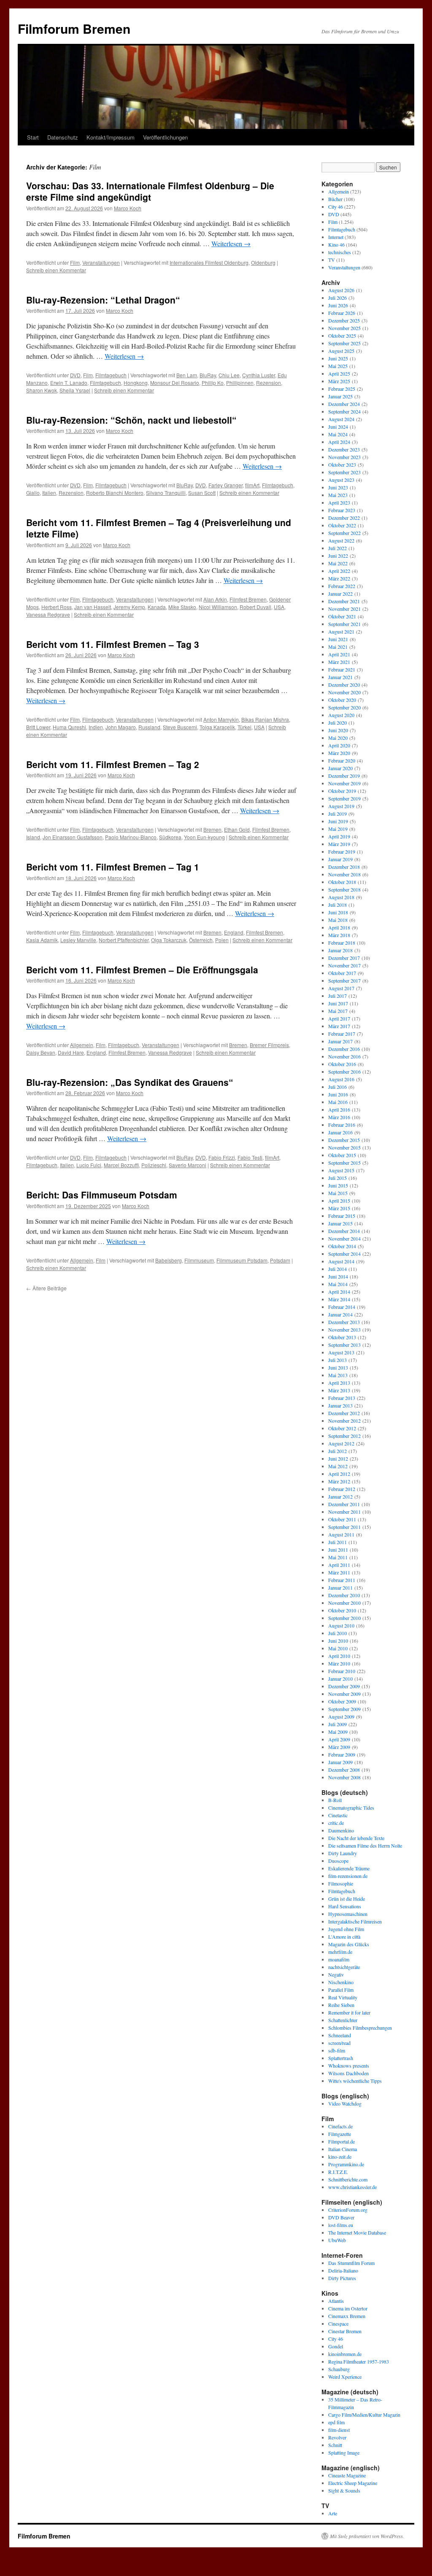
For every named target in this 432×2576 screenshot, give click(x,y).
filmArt (252, 485)
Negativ (336, 1974)
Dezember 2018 (344, 867)
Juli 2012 (337, 1451)
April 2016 (339, 1109)
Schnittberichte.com (348, 2179)
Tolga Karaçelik (217, 727)
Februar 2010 (342, 1671)
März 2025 (339, 381)
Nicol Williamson (218, 607)
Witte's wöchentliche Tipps (355, 2081)
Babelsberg (169, 1260)
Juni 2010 (338, 1641)
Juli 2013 (337, 1360)
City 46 (336, 207)
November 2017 (344, 965)
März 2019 (339, 844)
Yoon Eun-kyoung (204, 837)
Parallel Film (341, 1990)
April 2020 (339, 745)
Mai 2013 (338, 1375)
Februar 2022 (342, 586)
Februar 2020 (342, 760)
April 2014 (339, 1292)
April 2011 (339, 1565)
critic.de (336, 1823)
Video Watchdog (345, 2103)
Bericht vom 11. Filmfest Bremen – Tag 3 (113, 644)
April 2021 (339, 654)
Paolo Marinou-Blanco (131, 837)
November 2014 (344, 1238)
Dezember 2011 (344, 1504)
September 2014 (344, 1254)
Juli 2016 (337, 1087)
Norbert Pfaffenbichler (124, 940)
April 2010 (339, 1656)
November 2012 (344, 1421)
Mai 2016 (338, 1102)
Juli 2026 (337, 298)
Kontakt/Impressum (111, 137)
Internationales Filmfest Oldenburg (209, 262)
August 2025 (341, 351)
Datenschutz (63, 137)
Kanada (157, 607)
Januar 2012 (340, 1496)
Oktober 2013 (342, 1337)
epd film (336, 2422)
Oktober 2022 (342, 525)
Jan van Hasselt (93, 607)
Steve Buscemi (180, 727)
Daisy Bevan (41, 1052)
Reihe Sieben (341, 2005)
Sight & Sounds (344, 2490)
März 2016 (339, 1117)
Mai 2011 (338, 1557)
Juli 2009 (337, 1724)
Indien (96, 727)
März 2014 (339, 1299)
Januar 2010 (340, 1679)
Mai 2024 (338, 434)
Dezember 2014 (344, 1231)
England (234, 932)
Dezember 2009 (344, 1686)
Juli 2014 (337, 1269)
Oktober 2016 (342, 1064)
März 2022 (339, 578)
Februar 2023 (342, 510)
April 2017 (339, 1018)
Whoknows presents (349, 2066)
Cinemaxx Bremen (347, 2316)
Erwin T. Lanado (69, 383)
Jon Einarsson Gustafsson (73, 837)
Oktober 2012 (342, 1428)
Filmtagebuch (111, 375)
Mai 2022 (338, 563)
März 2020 (339, 753)
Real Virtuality (343, 1997)
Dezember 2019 (344, 776)
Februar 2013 (342, 1398)
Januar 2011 (340, 1588)
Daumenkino (341, 1830)
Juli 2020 (337, 723)
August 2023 (341, 480)
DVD (75, 375)
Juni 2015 (338, 1185)
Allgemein (82, 1045)
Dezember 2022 (344, 518)
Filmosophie (341, 1883)
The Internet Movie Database (357, 2232)
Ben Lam (187, 375)
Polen (222, 940)
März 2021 (339, 662)
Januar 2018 (340, 950)
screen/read (339, 2043)
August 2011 (341, 1534)
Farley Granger (225, 485)
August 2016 (341, 1079)
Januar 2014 (340, 1314)
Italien (49, 493)
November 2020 (344, 692)
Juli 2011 (337, 1542)
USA (279, 607)
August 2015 (341, 1170)
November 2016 (344, 1056)
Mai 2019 (338, 829)
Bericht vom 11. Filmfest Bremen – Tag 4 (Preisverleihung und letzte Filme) (159, 528)
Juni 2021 (338, 639)
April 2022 (339, 571)
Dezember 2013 (344, 1322)
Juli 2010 (337, 1633)
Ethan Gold (237, 829)
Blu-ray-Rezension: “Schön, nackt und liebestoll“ (131, 420)
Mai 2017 (338, 1011)
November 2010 (344, 1603)
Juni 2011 (338, 1550)
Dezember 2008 (344, 1770)
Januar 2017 (340, 1041)
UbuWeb (337, 2240)
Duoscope (338, 1861)
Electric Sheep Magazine (353, 2483)
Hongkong (136, 383)
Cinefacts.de (340, 2126)
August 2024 (341, 419)
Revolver (337, 2437)
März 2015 (339, 1208)
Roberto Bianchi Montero (115, 493)
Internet (336, 237)
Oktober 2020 (342, 700)
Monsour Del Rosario (175, 383)
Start (33, 137)
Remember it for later (349, 2012)
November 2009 (344, 1694)
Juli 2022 (337, 548)
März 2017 (339, 1026)
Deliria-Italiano (343, 2270)
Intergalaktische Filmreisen (355, 1921)
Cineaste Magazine (347, 2475)
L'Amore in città (344, 1937)
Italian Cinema (343, 2149)
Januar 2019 (340, 859)
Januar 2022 (340, 594)
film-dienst (339, 2430)
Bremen (212, 829)
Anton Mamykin (221, 719)
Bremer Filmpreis (269, 1045)
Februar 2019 (342, 852)
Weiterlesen (231, 243)
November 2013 (344, 1330)
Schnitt (335, 2445)
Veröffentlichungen (165, 137)
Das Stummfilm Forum (351, 2263)
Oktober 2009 (342, 1701)
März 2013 (339, 1390)
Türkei (244, 727)
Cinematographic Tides (351, 1808)
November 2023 (344, 457)
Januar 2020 (340, 768)
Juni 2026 (338, 305)
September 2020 (344, 707)
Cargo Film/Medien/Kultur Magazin (364, 2415)
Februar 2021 (342, 669)
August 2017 (341, 988)
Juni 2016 (338, 1094)
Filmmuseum (199, 1260)
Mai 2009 (338, 1732)
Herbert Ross (57, 607)
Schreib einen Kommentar (56, 270)
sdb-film (337, 2050)
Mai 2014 (338, 1284)
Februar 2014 (342, 1307)
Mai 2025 (338, 366)
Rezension (269, 383)
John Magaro (121, 727)
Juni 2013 (338, 1367)
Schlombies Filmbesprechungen (360, 2028)
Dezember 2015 (344, 1140)
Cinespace (338, 2324)
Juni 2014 (338, 1276)
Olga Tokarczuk (169, 940)
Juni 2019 (338, 821)
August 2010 (341, 1625)
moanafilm (339, 1959)
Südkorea (170, 837)
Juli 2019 (337, 814)
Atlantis (336, 2301)
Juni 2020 (338, 730)
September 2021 (344, 624)
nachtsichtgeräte (344, 1967)
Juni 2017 (338, 1003)
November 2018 (344, 874)
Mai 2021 (338, 647)
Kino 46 (336, 244)
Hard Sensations (345, 1906)
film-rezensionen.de (348, 1876)
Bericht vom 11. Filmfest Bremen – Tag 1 (113, 867)
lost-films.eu (341, 2225)
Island (33, 837)
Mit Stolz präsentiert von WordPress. (367, 2536)
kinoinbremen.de (345, 2354)
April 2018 (339, 927)
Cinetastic (338, 1815)
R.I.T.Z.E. (338, 2172)
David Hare (71, 1052)
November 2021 (344, 609)
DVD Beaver (341, 2217)
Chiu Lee (229, 375)
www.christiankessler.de (352, 2187)
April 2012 (339, 1474)
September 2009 (344, 1709)
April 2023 (339, 502)
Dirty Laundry (343, 1853)
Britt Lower (38, 727)
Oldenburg (263, 262)
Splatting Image (344, 2452)
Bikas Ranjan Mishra (265, 719)
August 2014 (341, 1261)
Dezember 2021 (344, 601)
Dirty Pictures (342, 2278)
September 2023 (344, 472)
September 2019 (344, 798)
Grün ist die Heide (347, 1899)
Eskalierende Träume (349, 1868)
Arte (333, 2513)
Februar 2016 (342, 1125)
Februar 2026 (342, 313)
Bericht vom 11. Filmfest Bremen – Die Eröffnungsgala (142, 970)
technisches (340, 252)
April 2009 (339, 1739)
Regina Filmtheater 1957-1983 (359, 2361)
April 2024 (339, 442)
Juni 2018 (338, 912)
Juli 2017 (337, 996)
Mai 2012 (338, 1466)
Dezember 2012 (344, 1413)
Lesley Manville (78, 940)
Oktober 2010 (342, 1610)
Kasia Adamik (42, 940)
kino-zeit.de (340, 2157)
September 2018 (344, 889)
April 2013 (339, 1383)
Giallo (33, 493)
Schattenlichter (343, 2020)
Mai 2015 (338, 1193)
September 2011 (344, 1527)
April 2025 (339, 373)
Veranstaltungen (101, 262)
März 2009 (339, 1747)
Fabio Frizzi (222, 1157)
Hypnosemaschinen (348, 1914)
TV (332, 260)
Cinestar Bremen (345, 2331)
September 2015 (344, 1163)
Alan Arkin (215, 599)
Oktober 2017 (342, 973)
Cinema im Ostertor (348, 2308)
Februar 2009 (342, 1754)
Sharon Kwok (42, 390)
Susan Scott (202, 493)
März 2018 (339, 935)
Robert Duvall (255, 607)
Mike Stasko (182, 607)
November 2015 (344, 1147)
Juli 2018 (337, 905)
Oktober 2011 (342, 1519)
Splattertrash (341, 2058)
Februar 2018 (342, 943)
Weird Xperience (345, 2377)
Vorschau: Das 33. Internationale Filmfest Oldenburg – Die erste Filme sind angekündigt (150, 191)
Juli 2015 (337, 1178)
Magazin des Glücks (349, 1944)
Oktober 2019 (342, 791)
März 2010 (339, 1663)
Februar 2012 (342, 1489)
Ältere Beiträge (46, 1288)
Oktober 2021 (342, 616)
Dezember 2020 (344, 685)
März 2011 (339, 1572)
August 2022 (341, 540)
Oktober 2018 (342, 882)
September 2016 (344, 1072)
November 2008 (344, 1777)
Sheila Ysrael (75, 390)
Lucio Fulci (89, 1165)
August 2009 (341, 1716)
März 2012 (339, 1481)
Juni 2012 (338, 1459)
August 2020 (341, 715)
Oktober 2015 (342, 1155)
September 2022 (344, 533)
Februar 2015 (342, 1216)
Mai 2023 (338, 495)
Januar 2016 (340, 1132)
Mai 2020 (338, 738)
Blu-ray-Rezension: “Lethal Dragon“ (103, 300)
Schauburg (339, 2369)
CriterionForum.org (348, 2210)
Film (75, 262)
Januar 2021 (340, 677)
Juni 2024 (338, 427)
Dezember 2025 (344, 320)
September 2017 (344, 980)
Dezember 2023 (344, 449)
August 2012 (341, 1443)
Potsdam (280, 1260)
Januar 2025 (340, 396)
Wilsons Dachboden (348, 2073)
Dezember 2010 (344, 1595)
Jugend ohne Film (346, 1929)
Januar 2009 (340, 1762)
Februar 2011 (342, 1580)
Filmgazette (340, 2134)
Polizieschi (154, 1165)
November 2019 (344, 783)
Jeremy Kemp (129, 607)
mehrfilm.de (340, 1952)
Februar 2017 (342, 1034)
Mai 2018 (338, 920)
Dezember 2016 (344, 1049)
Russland (149, 727)
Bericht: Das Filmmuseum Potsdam (102, 1195)
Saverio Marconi (188, 1165)
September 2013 (344, 1345)
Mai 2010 (338, 1648)
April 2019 (339, 836)
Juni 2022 (338, 556)
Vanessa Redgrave (48, 614)
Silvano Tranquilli (166, 493)
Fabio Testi (250, 1157)
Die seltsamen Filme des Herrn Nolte (365, 1845)
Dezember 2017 (344, 958)
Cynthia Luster (259, 375)
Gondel (336, 2346)
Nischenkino (341, 1982)
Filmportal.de (342, 2141)
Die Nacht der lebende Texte (356, 1838)
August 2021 (341, 631)
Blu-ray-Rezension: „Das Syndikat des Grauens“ (130, 1082)
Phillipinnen (240, 383)
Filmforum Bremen (74, 28)
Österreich (201, 940)
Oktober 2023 (342, 465)
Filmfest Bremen (248, 599)
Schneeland (340, 2035)
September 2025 (344, 343)
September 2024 (344, 411)
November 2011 (344, 1512)
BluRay (208, 375)
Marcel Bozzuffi (121, 1165)
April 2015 (339, 1201)
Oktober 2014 (342, 1246)
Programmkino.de (346, 2164)
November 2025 (344, 328)
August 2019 (341, 806)
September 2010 (344, 1618)
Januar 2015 (340, 1223)
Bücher (335, 199)
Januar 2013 (340, 1405)
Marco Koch (128, 208)
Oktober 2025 (342, 336)
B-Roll (335, 1800)
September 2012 (344, 1436)
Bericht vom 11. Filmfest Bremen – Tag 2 (113, 764)
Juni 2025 (338, 358)
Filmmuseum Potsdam (242, 1260)
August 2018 (341, 897)
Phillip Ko (213, 383)
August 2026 (341, 290)
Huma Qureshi (69, 727)
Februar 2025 (342, 389)
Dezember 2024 (344, 404)
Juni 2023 (338, 487)
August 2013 (341, 1352)
